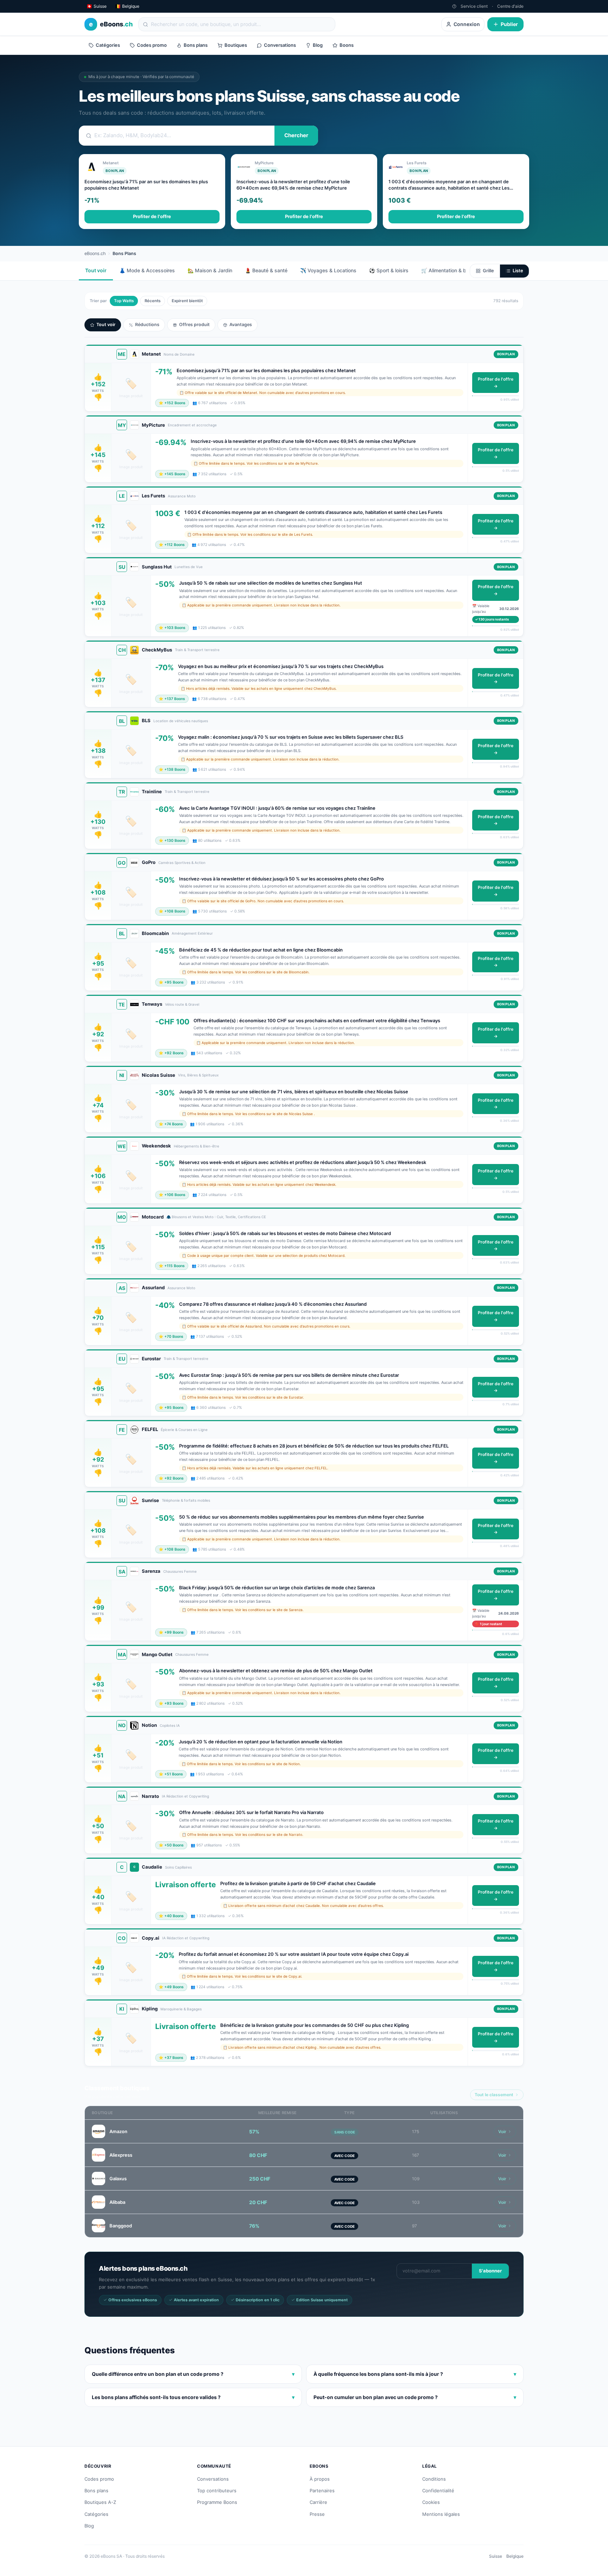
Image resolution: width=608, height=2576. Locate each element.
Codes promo (152, 45)
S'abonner (490, 2271)
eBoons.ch (95, 253)
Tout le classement (494, 2095)
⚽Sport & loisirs (389, 270)
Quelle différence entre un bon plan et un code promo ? (193, 2374)
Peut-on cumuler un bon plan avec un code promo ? (415, 2397)
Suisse (496, 2556)
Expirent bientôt (187, 301)
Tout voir (96, 270)
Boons (347, 45)
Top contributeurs (217, 2491)
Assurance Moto (182, 496)
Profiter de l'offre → (496, 383)
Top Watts (124, 301)
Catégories (108, 45)
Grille (488, 271)
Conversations (280, 45)
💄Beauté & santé (266, 270)
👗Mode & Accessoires (147, 270)
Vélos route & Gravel (182, 1004)
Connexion (467, 24)
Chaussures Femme (180, 1571)
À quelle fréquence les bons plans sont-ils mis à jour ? (415, 2374)
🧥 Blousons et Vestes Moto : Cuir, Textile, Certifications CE (216, 1217)
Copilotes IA (170, 1725)
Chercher (296, 135)
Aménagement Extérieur (192, 933)
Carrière (318, 2502)
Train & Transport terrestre (197, 650)
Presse (317, 2514)
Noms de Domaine (179, 354)
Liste (518, 271)
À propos (320, 2479)
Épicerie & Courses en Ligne (184, 1430)
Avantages (241, 325)
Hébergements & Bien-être (197, 1146)
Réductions (147, 325)
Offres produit (194, 325)
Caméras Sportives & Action (182, 863)
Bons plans (196, 45)
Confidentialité (438, 2491)
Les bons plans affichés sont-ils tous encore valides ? (193, 2397)
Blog (318, 45)
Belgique (515, 2556)
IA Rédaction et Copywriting (185, 1796)
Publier (509, 24)
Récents (153, 301)
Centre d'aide (510, 6)
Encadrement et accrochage (192, 425)
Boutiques (236, 45)
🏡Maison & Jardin (210, 270)
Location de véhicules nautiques (181, 721)
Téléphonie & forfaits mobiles (186, 1500)
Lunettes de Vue (189, 567)
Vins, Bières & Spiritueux (198, 1075)
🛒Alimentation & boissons (453, 270)
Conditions (434, 2479)
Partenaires (322, 2491)
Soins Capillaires (178, 1867)
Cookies (431, 2502)
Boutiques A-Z (100, 2502)
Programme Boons (217, 2502)
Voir (502, 2132)
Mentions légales (441, 2514)
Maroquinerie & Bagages (181, 2009)
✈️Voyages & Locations (328, 270)
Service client (474, 6)
